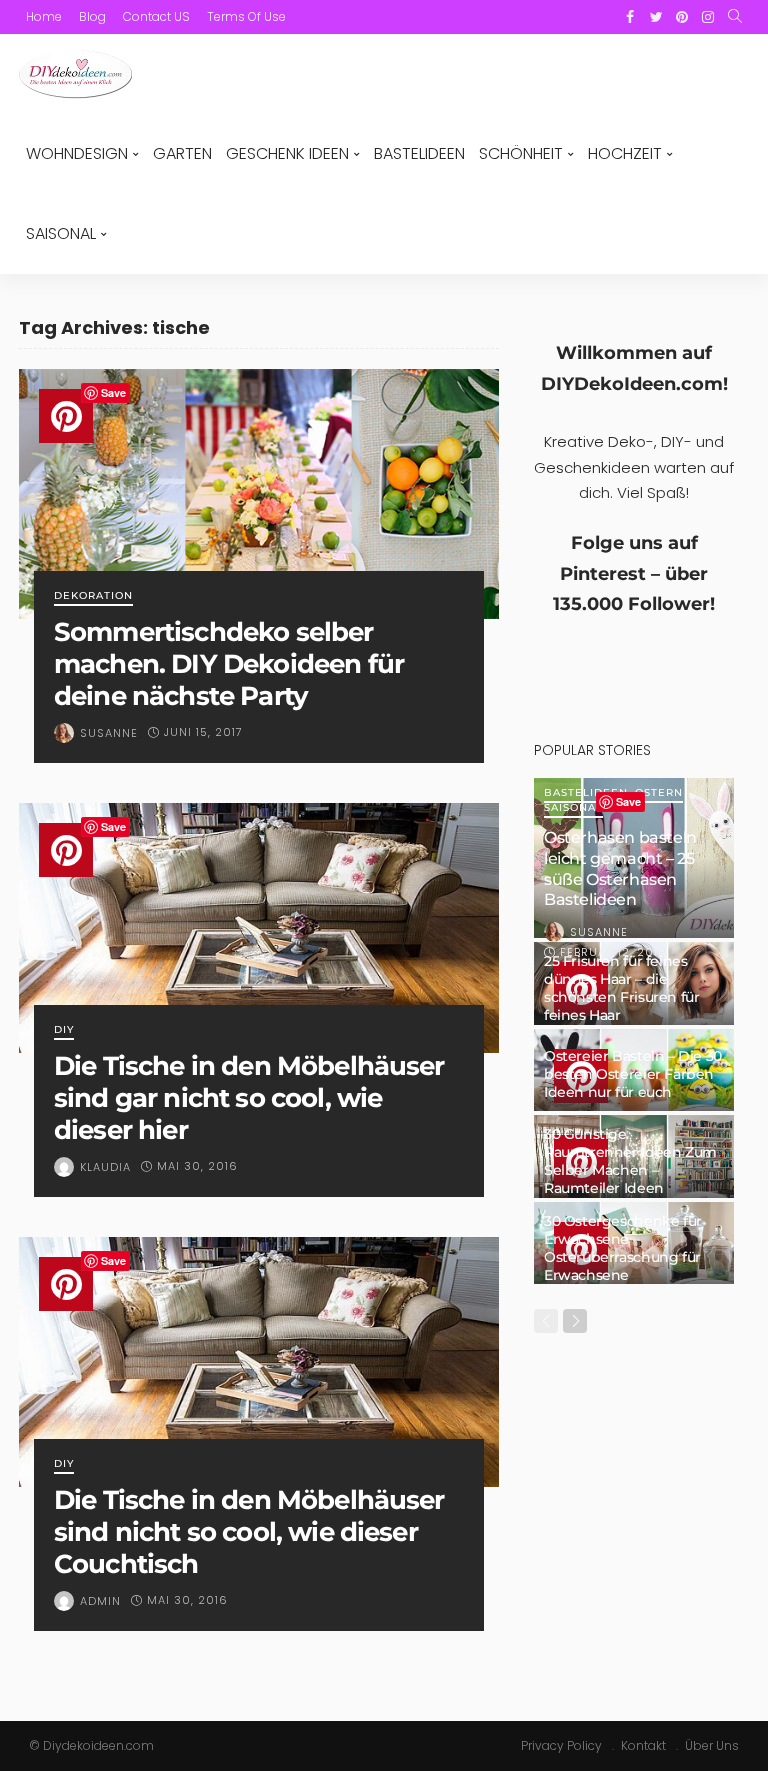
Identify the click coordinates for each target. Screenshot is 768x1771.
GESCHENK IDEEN (287, 153)
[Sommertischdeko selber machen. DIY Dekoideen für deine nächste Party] (259, 494)
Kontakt (643, 1745)
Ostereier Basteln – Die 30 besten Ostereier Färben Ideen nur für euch (633, 1074)
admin (100, 1601)
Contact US (156, 16)
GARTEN (182, 153)
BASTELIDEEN (419, 153)
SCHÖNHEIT (521, 153)
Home (44, 16)
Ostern (659, 793)
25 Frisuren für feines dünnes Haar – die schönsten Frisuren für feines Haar (621, 988)
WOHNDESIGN (77, 153)
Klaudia (105, 1167)
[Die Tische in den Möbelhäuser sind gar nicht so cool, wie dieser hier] (259, 928)
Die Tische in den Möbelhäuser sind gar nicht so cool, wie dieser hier (249, 1097)
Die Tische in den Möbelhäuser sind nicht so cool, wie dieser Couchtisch (249, 1531)
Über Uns (712, 1745)
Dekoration (93, 596)
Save (113, 392)
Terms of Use (246, 16)
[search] (735, 17)
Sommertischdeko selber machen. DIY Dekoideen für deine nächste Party (229, 663)
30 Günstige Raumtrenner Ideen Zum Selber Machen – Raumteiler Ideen (630, 1161)
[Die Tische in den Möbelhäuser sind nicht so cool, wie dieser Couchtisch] (259, 1362)
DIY (64, 1030)
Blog (92, 16)
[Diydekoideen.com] (75, 74)
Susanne (109, 733)
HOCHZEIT (625, 153)
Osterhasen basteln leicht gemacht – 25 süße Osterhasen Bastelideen (620, 868)
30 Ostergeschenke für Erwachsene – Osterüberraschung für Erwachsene (623, 1248)
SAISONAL (61, 233)
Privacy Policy (561, 1745)
